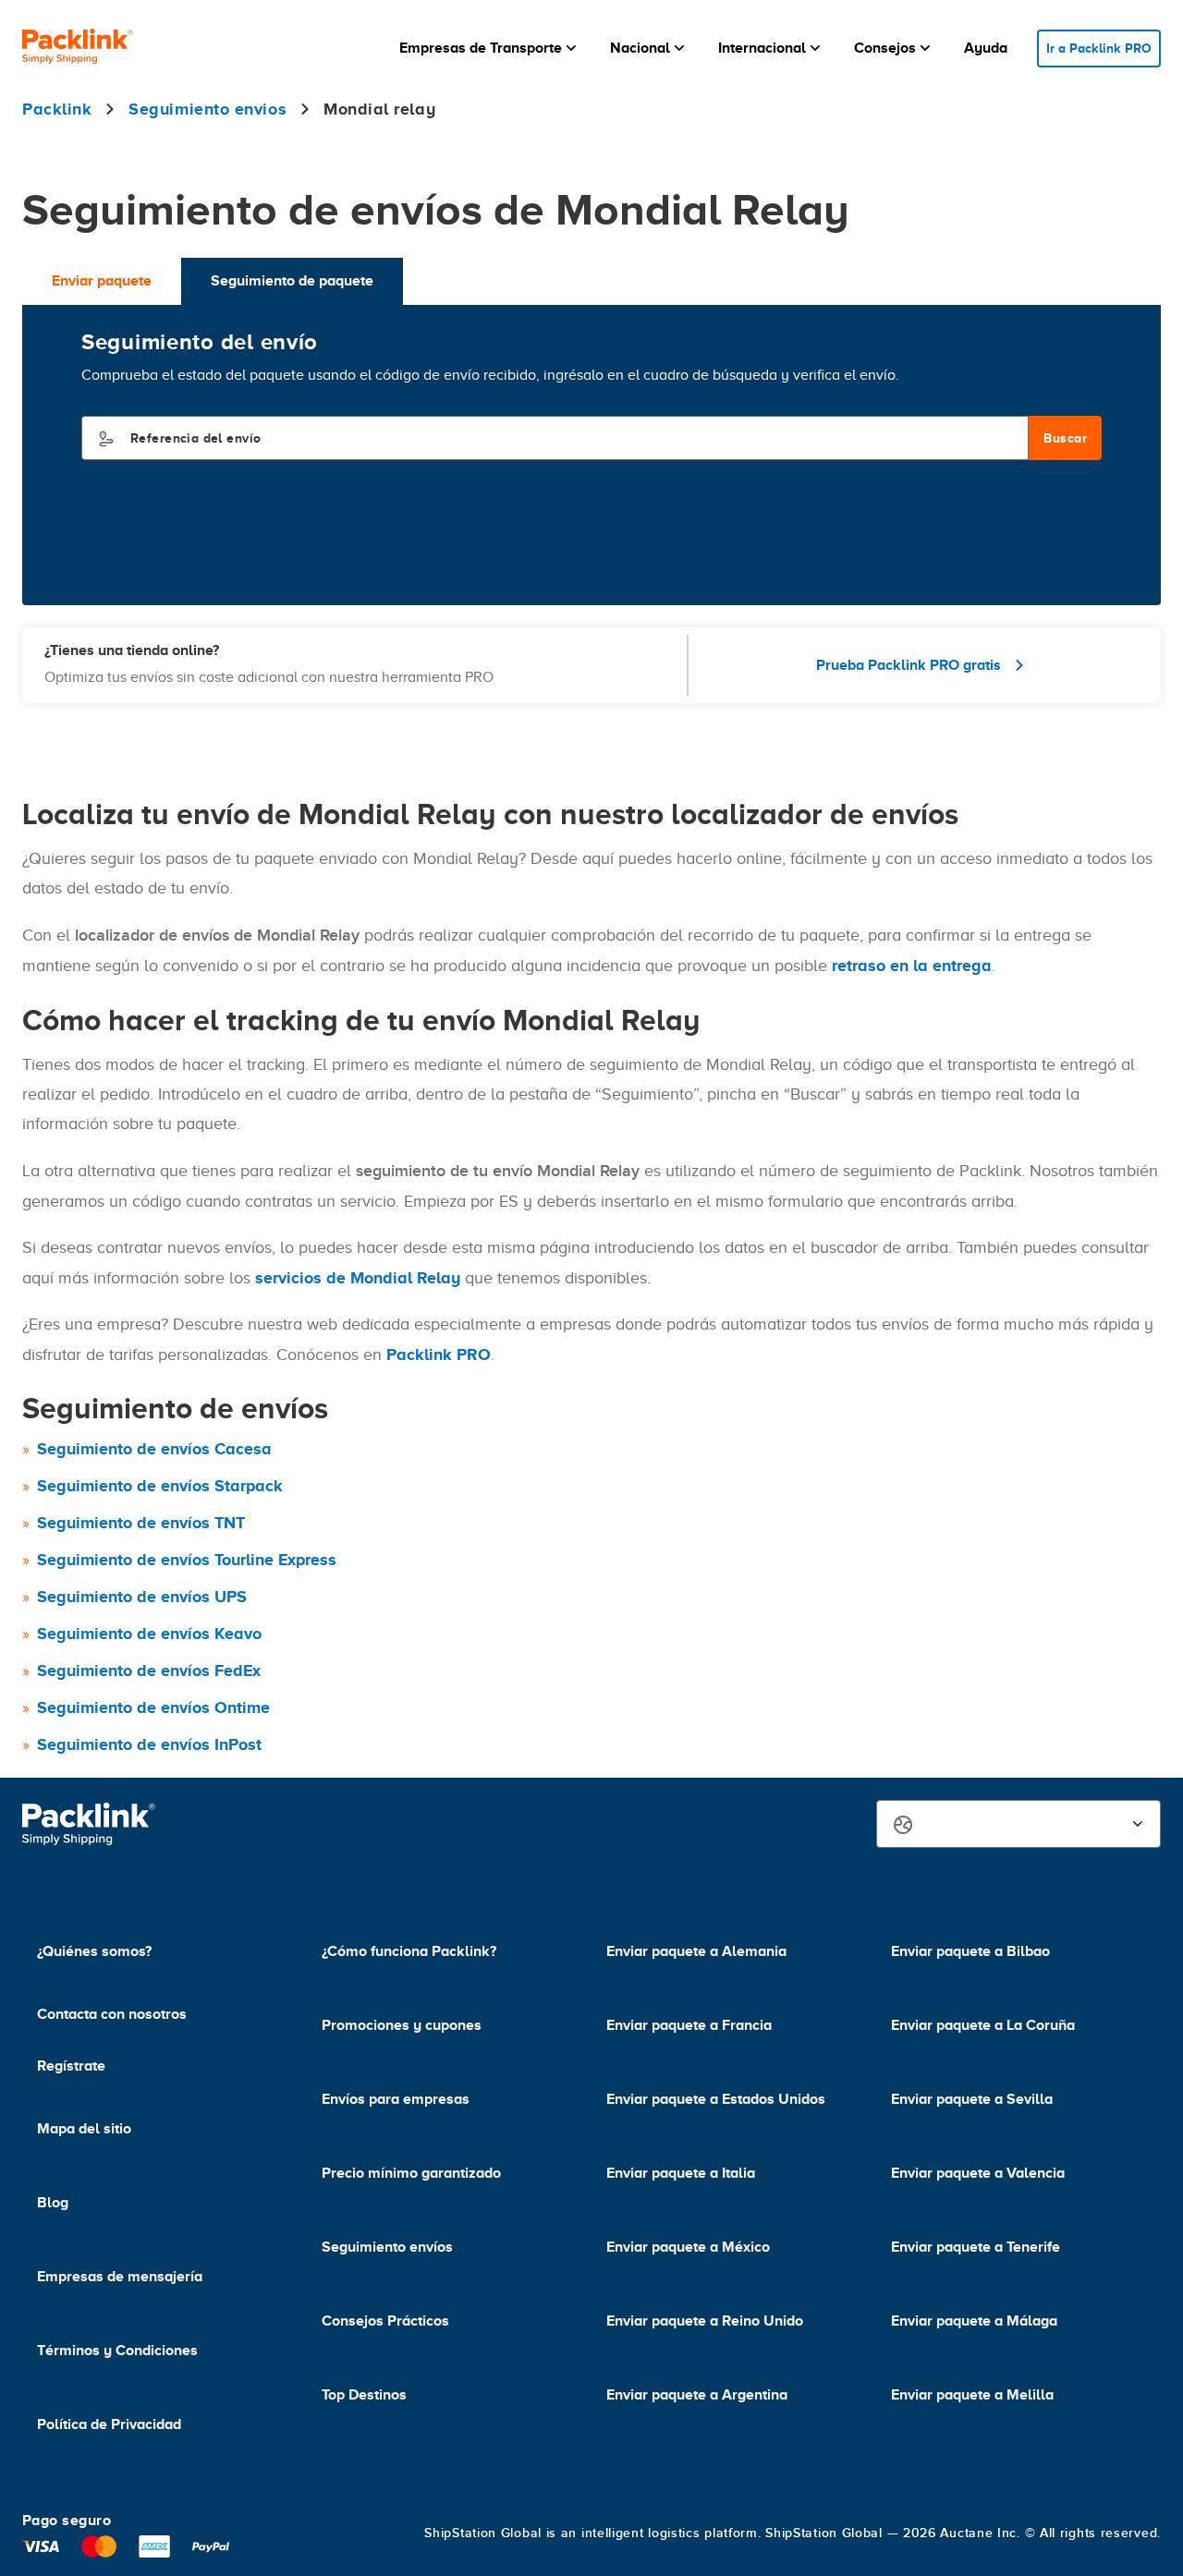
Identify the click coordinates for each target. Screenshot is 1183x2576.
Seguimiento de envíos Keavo (149, 1634)
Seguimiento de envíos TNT (141, 1523)
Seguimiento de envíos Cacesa (154, 1449)
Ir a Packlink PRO (1099, 48)
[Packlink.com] (78, 49)
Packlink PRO (439, 1355)
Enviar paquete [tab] (102, 281)
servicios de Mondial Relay (358, 1278)
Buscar (1065, 438)
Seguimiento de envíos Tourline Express (187, 1560)
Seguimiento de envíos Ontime (153, 1707)
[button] (490, 48)
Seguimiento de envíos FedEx (149, 1671)
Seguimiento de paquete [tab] (292, 281)
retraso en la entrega (912, 966)
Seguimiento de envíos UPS (142, 1597)
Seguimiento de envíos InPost (149, 1744)
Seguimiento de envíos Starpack (160, 1486)
